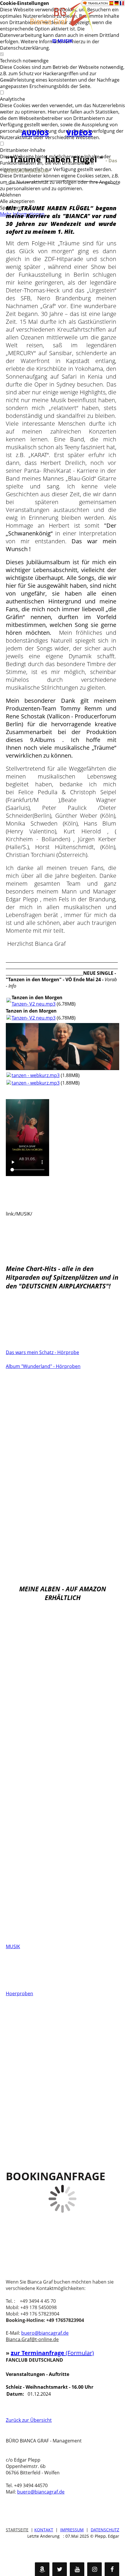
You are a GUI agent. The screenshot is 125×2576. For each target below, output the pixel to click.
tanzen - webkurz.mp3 (36, 1075)
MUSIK (13, 1946)
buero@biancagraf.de (45, 2333)
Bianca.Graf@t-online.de (32, 2339)
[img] (63, 17)
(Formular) (80, 2353)
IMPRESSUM (72, 2530)
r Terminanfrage (42, 2353)
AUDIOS (35, 133)
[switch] (2, 54)
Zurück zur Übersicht (29, 2420)
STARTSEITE (17, 2530)
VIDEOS (79, 133)
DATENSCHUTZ (105, 2530)
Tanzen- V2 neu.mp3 (34, 1004)
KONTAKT (44, 2530)
